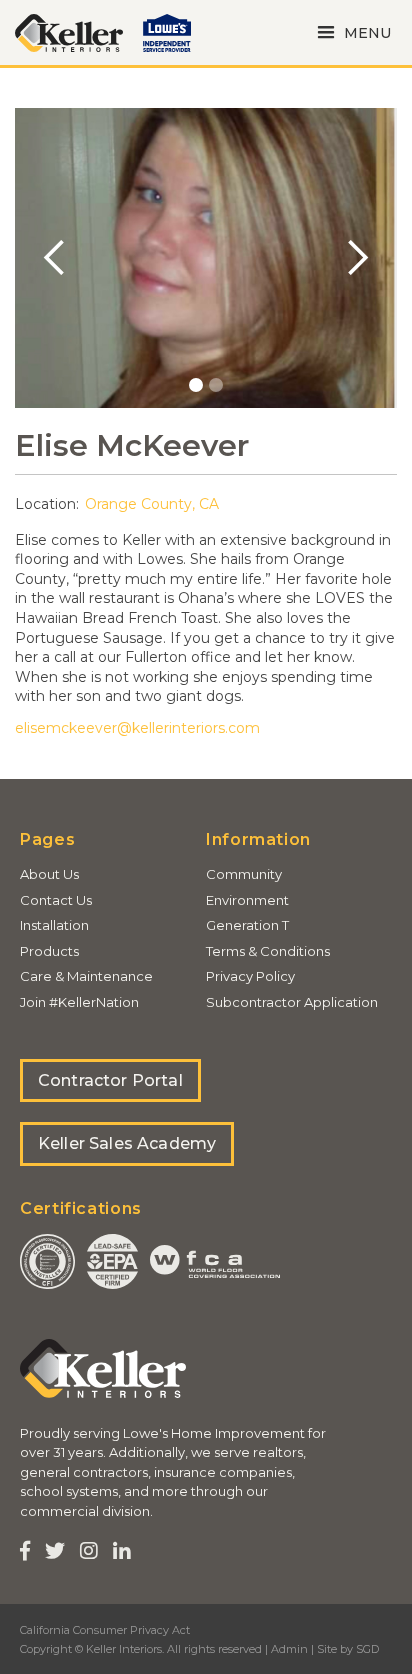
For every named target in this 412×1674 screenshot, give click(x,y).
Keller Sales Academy (127, 1143)
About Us (49, 874)
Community (244, 874)
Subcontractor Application (292, 1002)
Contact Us (56, 900)
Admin (289, 1649)
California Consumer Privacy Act (105, 1630)
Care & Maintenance (86, 976)
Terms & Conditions (268, 951)
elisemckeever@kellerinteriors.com (137, 728)
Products (49, 951)
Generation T (247, 925)
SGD (367, 1649)
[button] (351, 32)
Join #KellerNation (79, 1002)
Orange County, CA (152, 504)
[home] (69, 33)
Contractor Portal (110, 1080)
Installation (54, 925)
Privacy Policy (250, 976)
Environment (247, 900)
